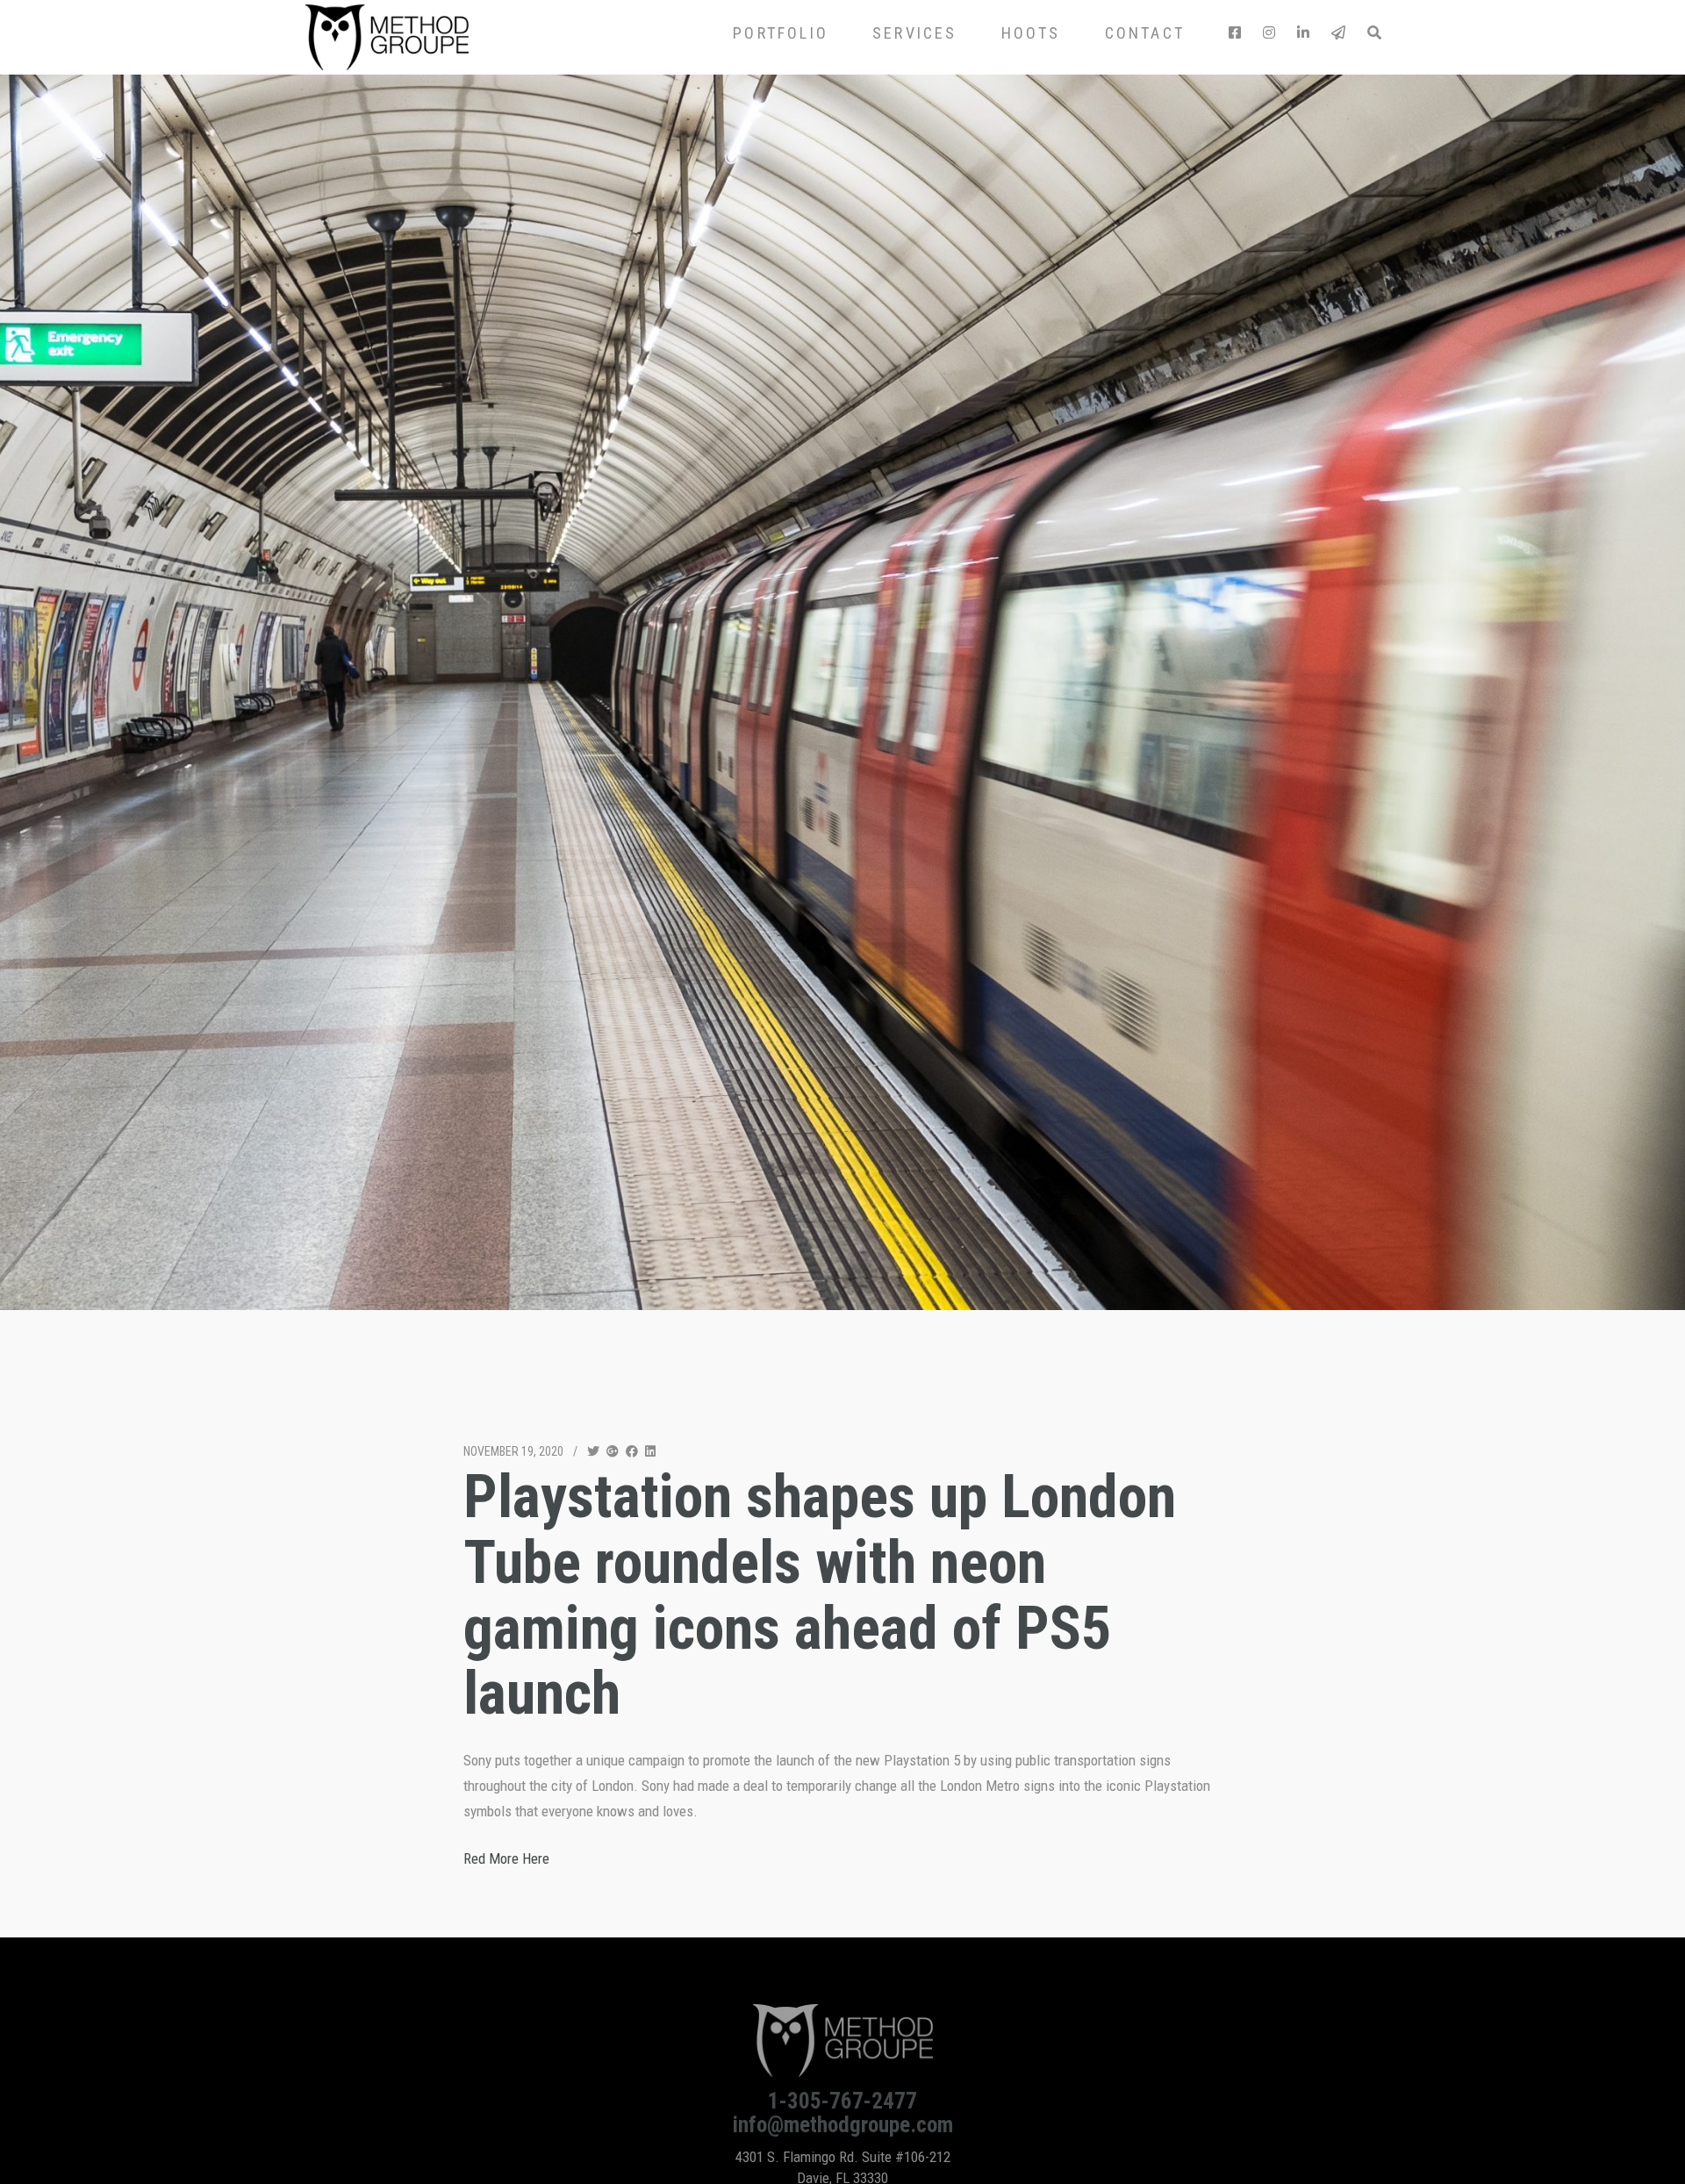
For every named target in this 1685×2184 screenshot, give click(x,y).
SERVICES (915, 33)
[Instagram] (1269, 33)
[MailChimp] (1338, 33)
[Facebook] (1235, 33)
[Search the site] (1373, 33)
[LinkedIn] (1303, 33)
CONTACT (1145, 33)
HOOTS (1031, 33)
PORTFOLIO (781, 33)
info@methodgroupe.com (843, 2125)
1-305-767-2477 (842, 2101)
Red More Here (506, 1858)
